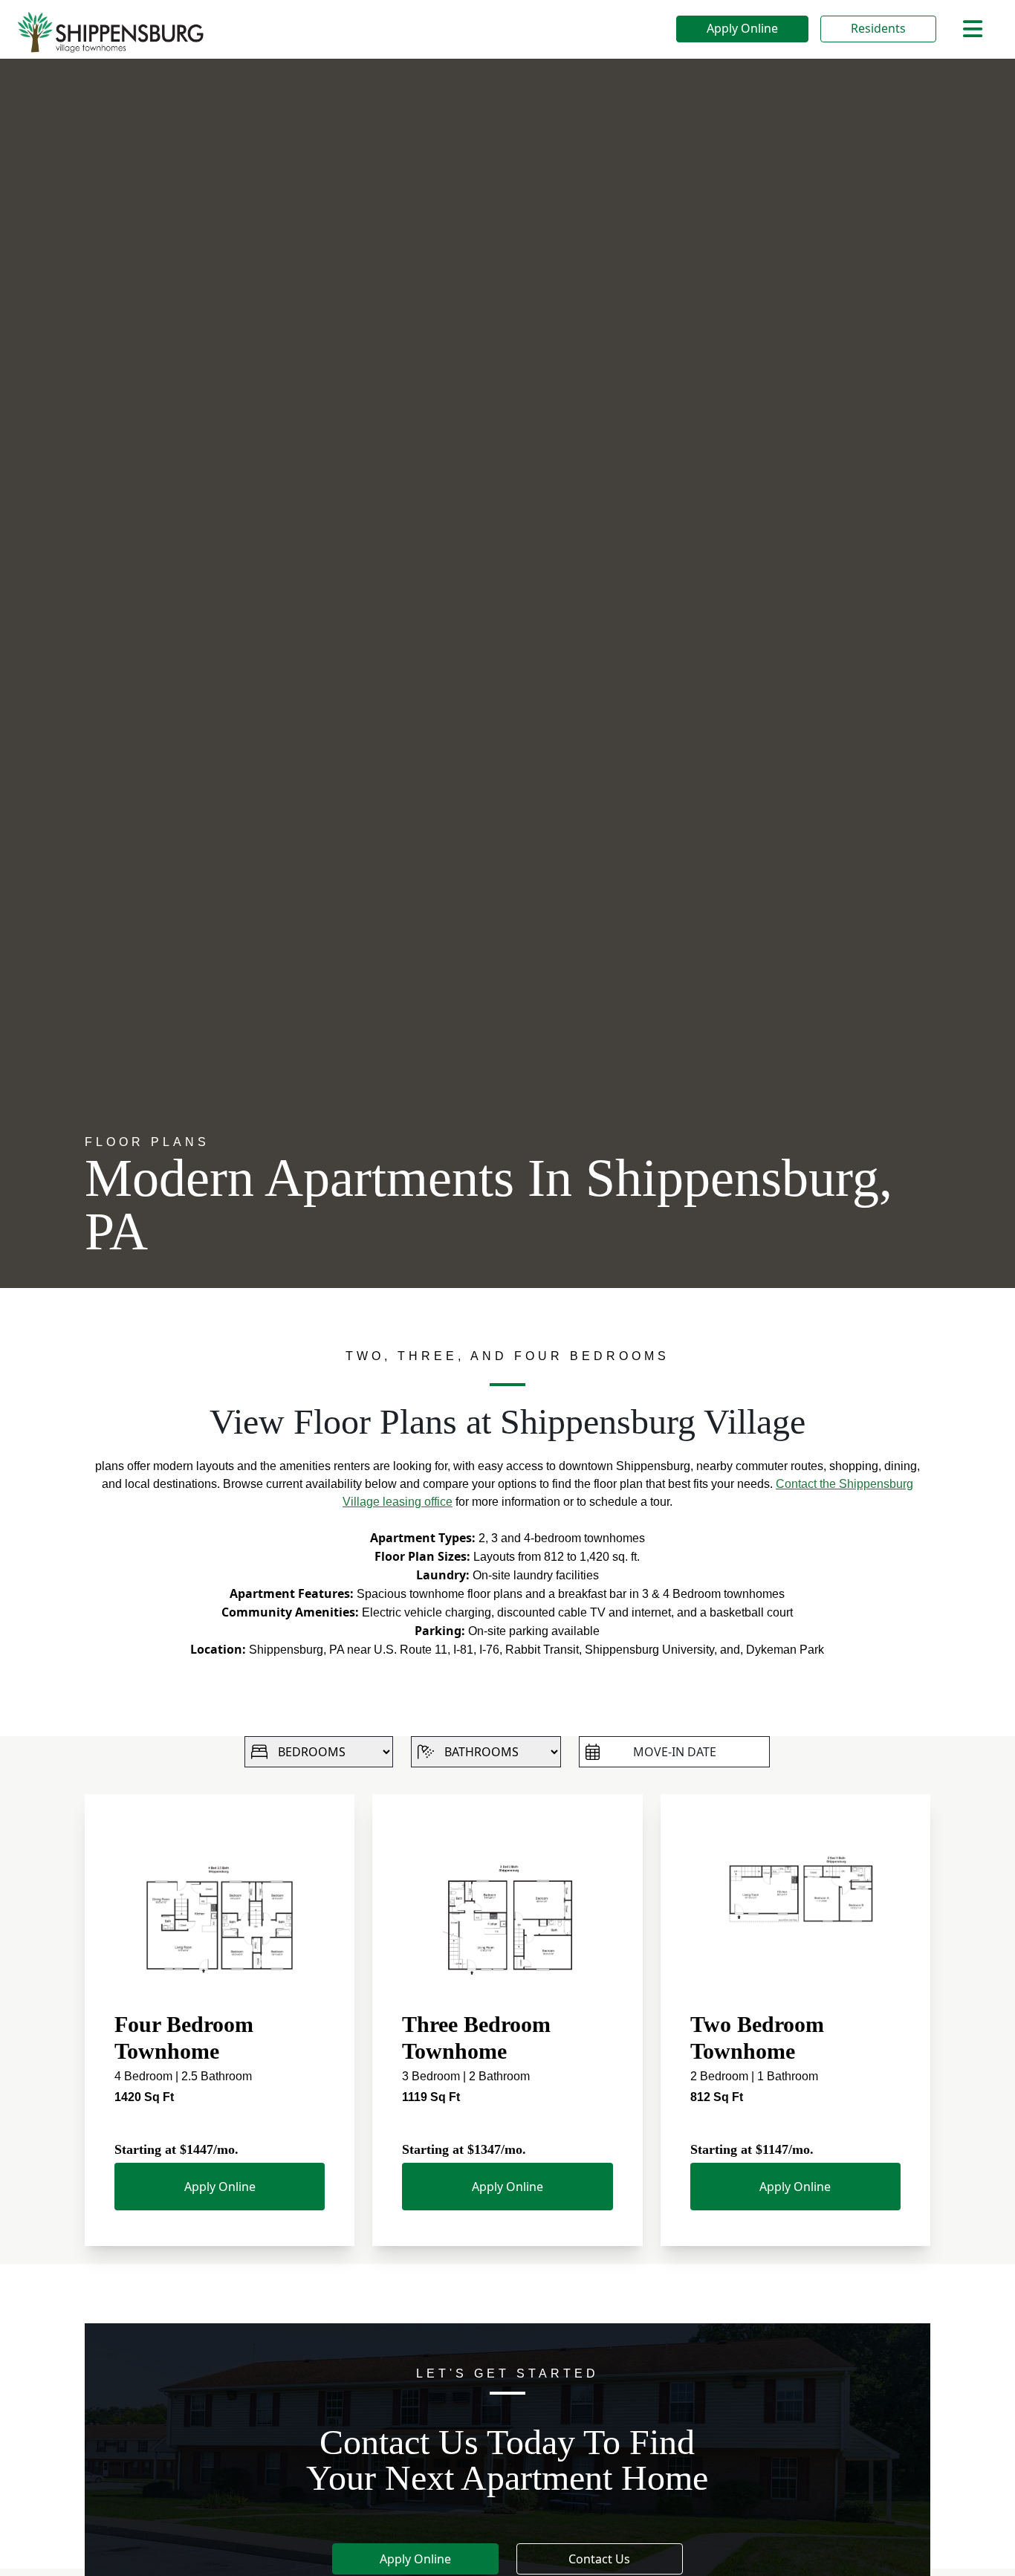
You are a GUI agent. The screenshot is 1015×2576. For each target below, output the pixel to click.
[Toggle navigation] (973, 29)
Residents (878, 28)
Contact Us (599, 2559)
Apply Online (742, 28)
